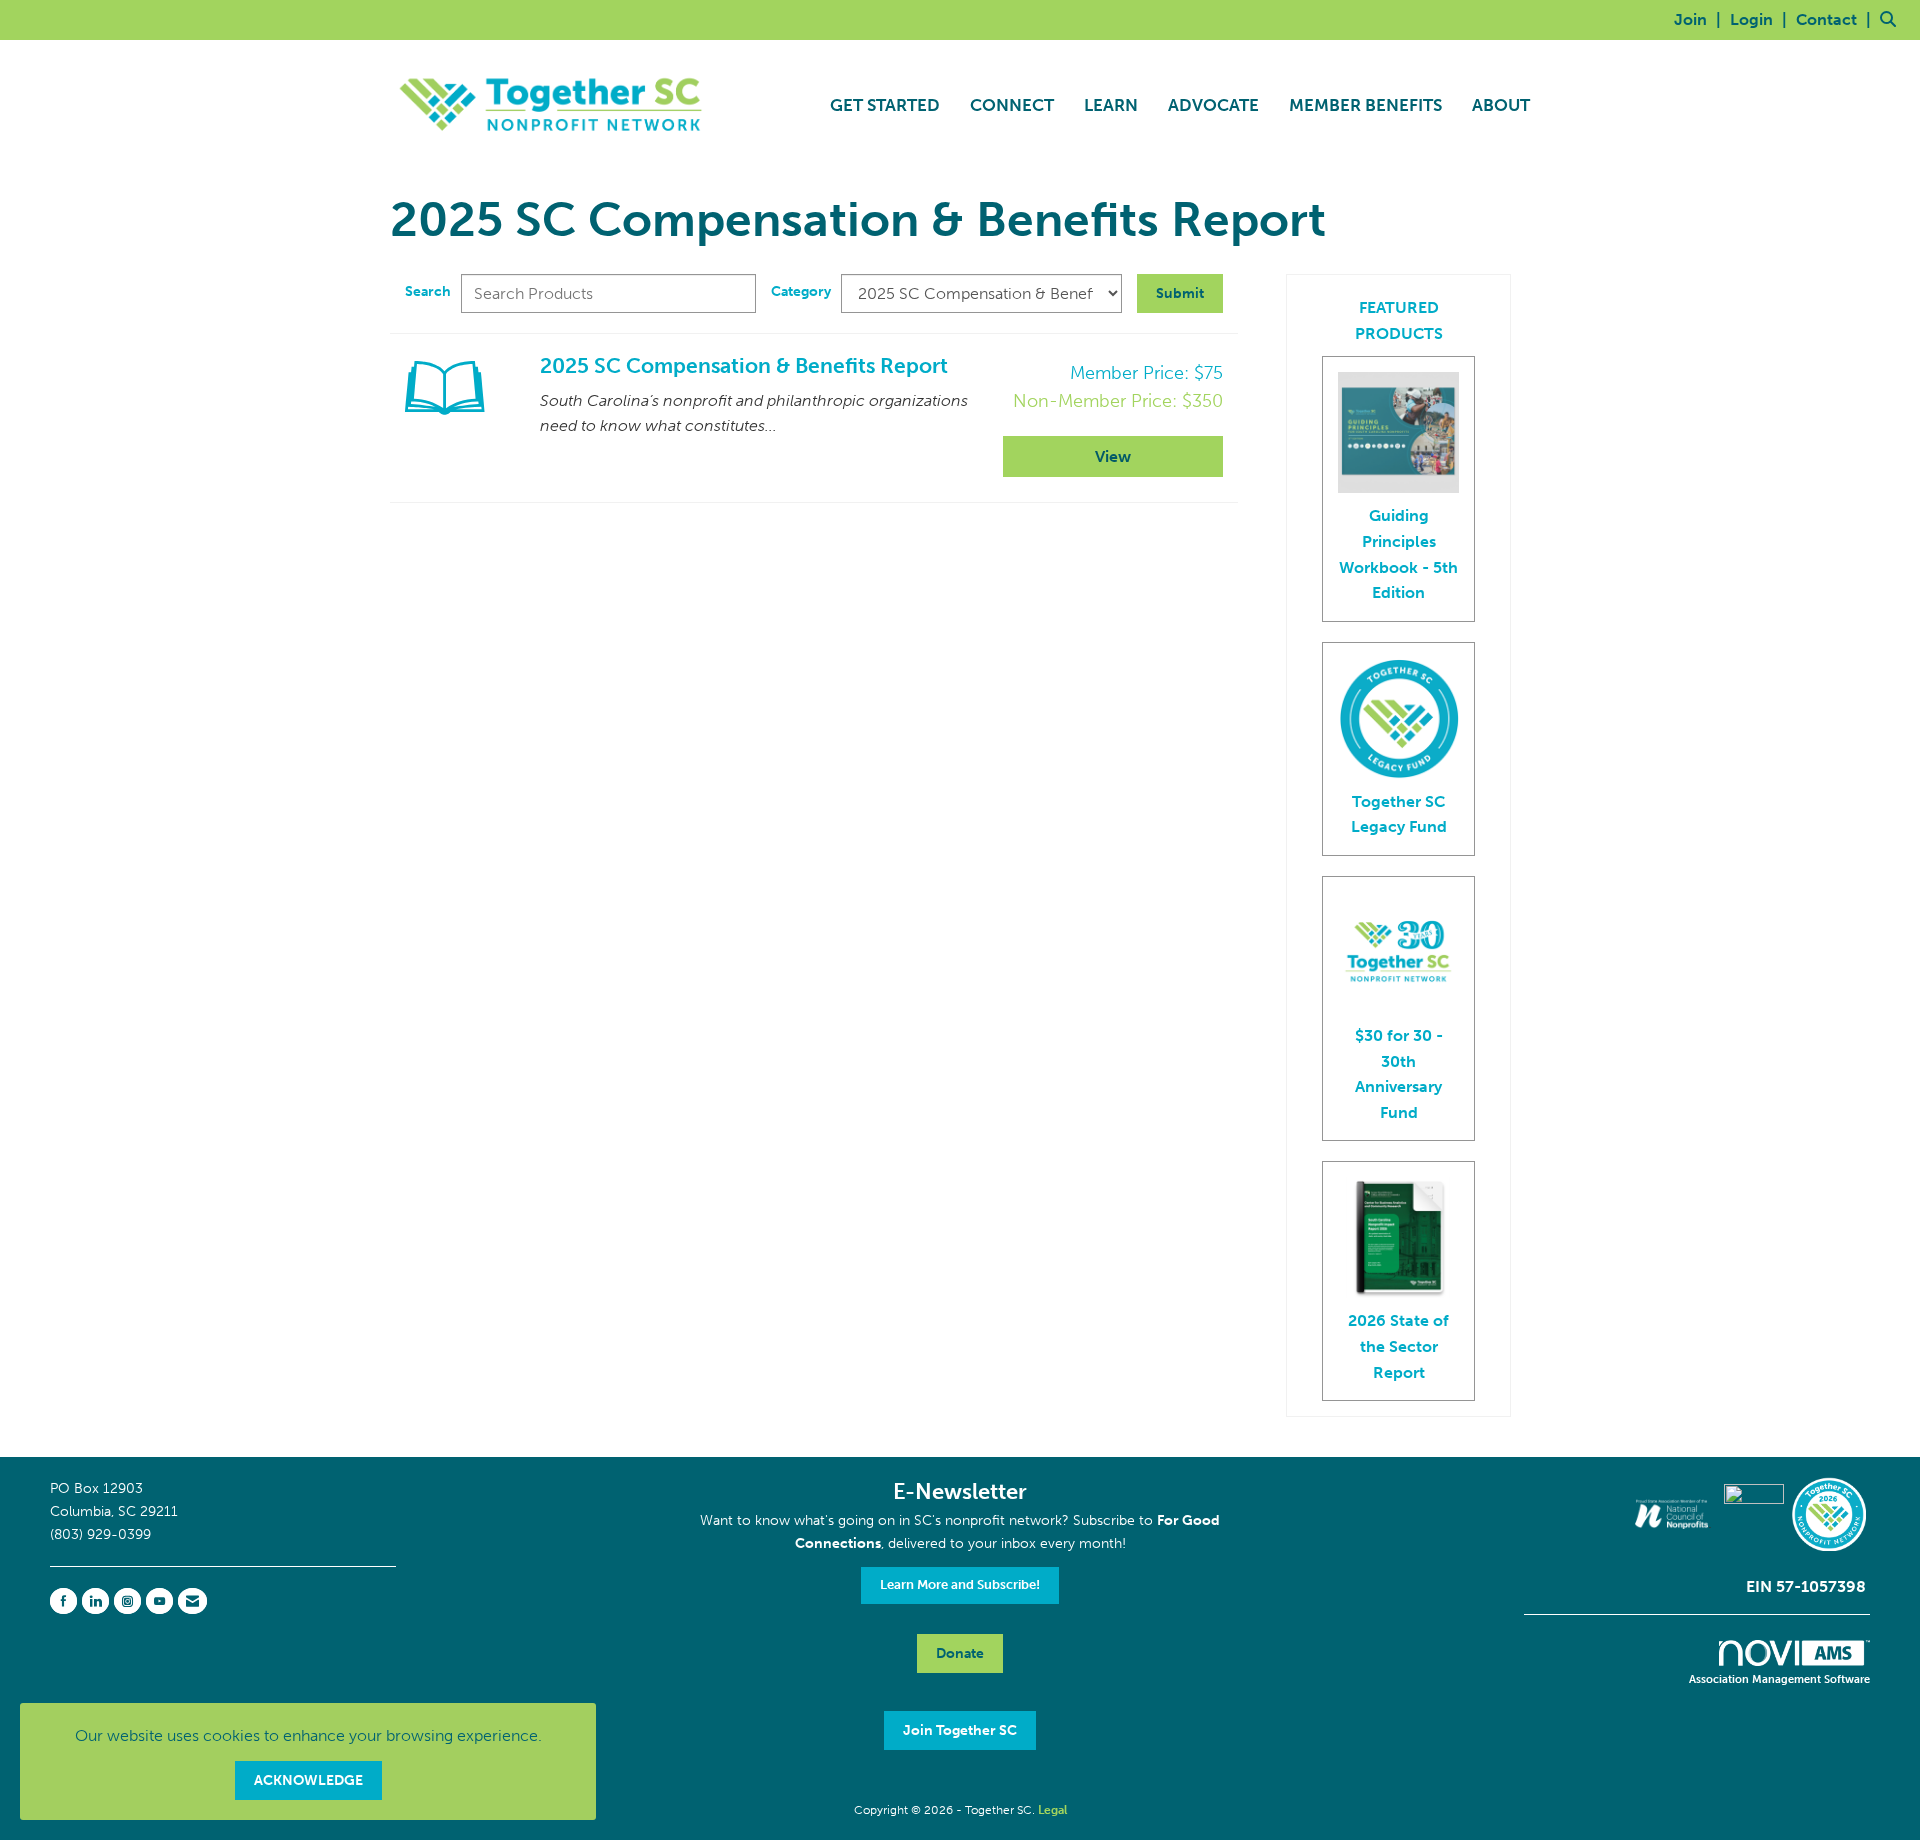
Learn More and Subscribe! (960, 1584)
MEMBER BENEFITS (1365, 105)
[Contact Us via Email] (192, 1601)
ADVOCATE (1213, 105)
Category (801, 291)
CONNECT (1012, 105)
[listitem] (1700, 19)
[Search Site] (1892, 19)
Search (428, 291)
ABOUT (1501, 105)
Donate (960, 1653)
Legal (1052, 1810)
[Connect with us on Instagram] (127, 1601)
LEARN (1111, 105)
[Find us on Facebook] (63, 1601)
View (1113, 456)
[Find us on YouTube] (159, 1601)
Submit (1180, 293)
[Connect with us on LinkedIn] (95, 1601)
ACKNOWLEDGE (308, 1780)
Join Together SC (960, 1730)
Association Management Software (1779, 1679)
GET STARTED (885, 105)
